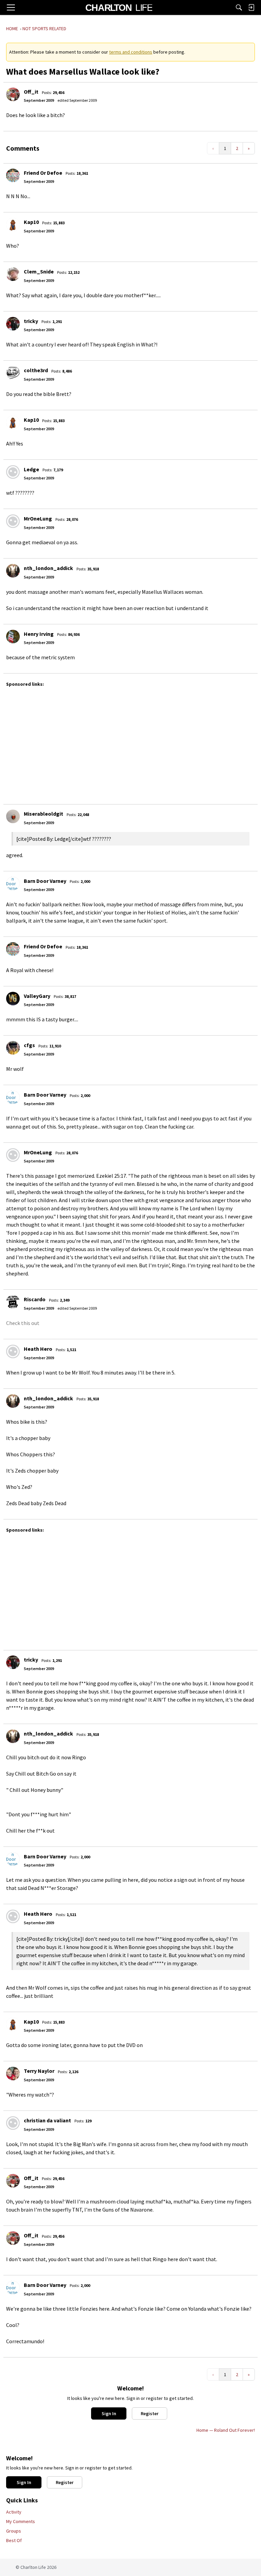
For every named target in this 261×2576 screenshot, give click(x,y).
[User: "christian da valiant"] (13, 2123)
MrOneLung (38, 518)
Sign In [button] (109, 2413)
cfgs (29, 1045)
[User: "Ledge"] (13, 472)
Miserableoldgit (43, 814)
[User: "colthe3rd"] (13, 373)
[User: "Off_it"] (13, 94)
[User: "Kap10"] (13, 225)
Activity (14, 2512)
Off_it (31, 92)
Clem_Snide (39, 271)
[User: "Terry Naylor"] (13, 2073)
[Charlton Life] (119, 7)
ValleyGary (37, 996)
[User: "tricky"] (13, 324)
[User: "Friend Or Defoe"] (13, 175)
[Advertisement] (133, 742)
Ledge (31, 469)
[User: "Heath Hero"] (13, 1351)
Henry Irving (39, 634)
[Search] (239, 7)
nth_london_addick (48, 568)
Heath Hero (38, 1349)
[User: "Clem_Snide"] (13, 274)
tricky (31, 321)
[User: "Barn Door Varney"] (13, 884)
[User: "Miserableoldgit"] (13, 816)
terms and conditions (131, 52)
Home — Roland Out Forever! (226, 2430)
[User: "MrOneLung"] (13, 521)
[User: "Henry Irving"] (13, 637)
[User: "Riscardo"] (13, 1302)
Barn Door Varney (45, 881)
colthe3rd (36, 370)
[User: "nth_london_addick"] (13, 571)
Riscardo (35, 1299)
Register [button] (150, 2413)
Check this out (23, 1323)
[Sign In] (251, 7)
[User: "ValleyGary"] (13, 999)
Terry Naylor (39, 2071)
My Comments (21, 2521)
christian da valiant (47, 2120)
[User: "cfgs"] (13, 1048)
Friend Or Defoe (43, 173)
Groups (14, 2531)
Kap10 (31, 222)
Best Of (14, 2540)
